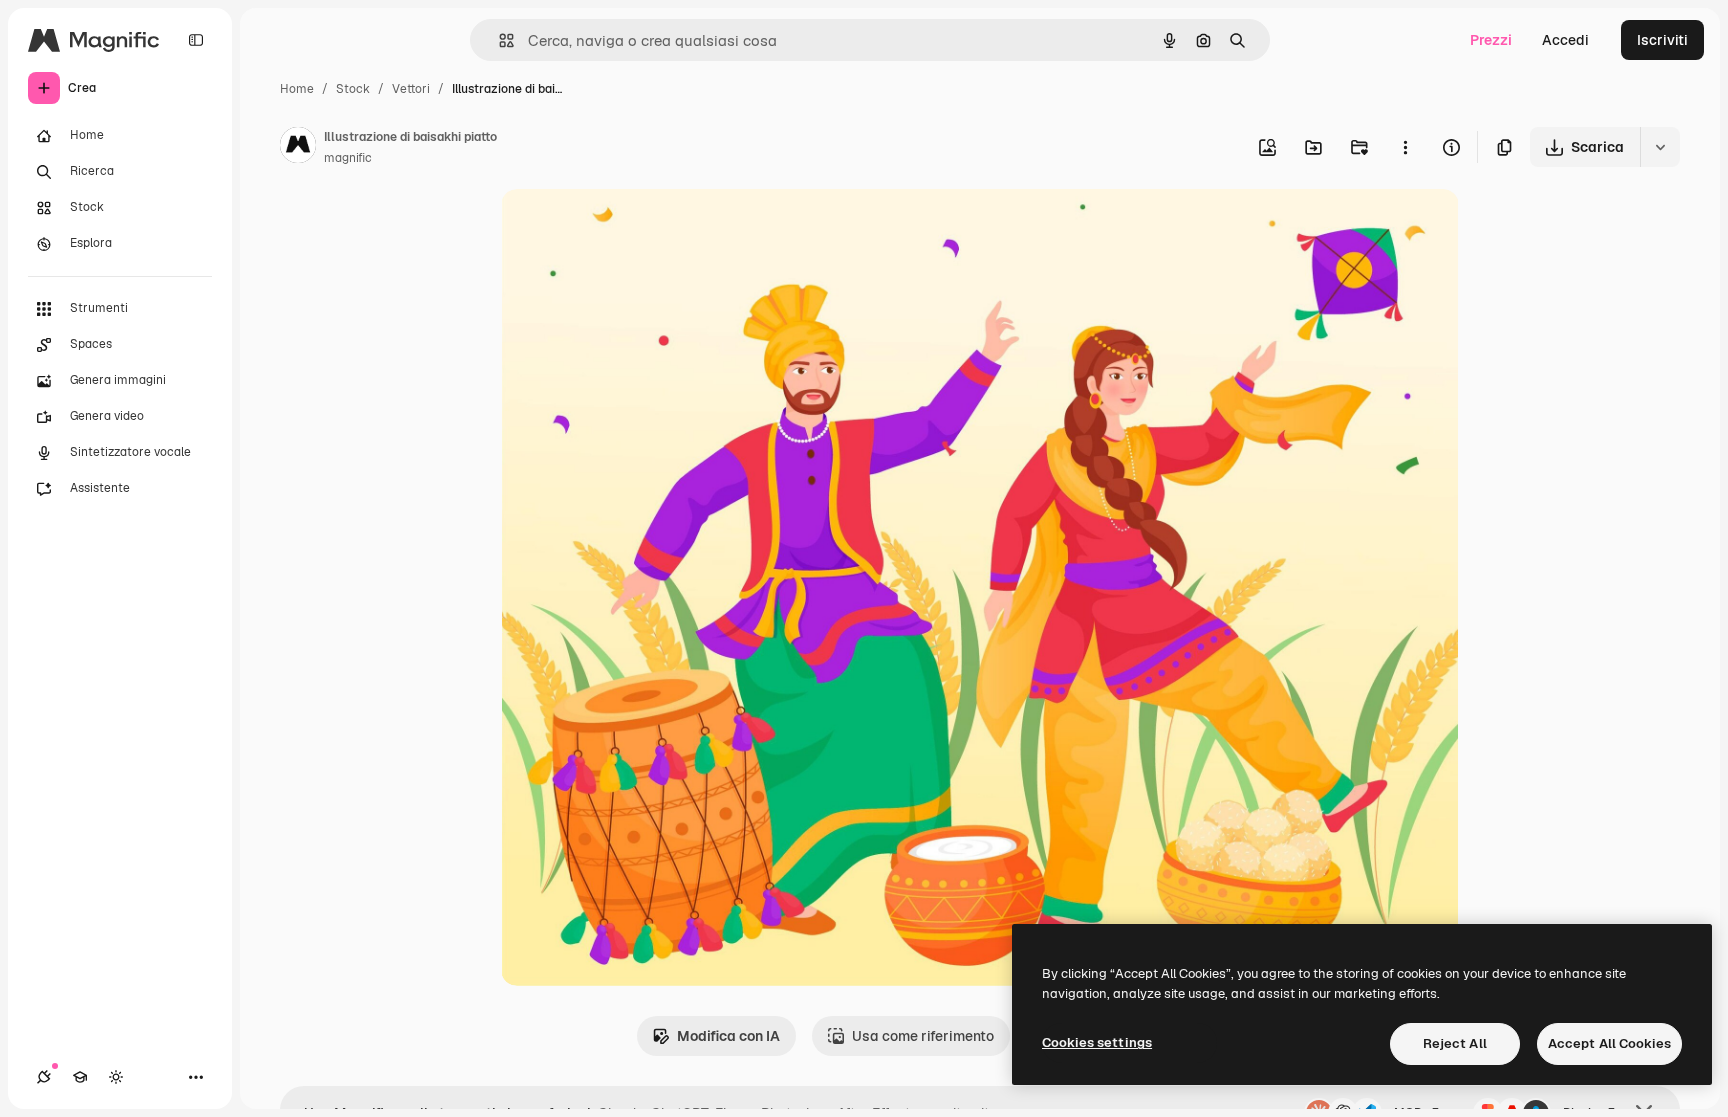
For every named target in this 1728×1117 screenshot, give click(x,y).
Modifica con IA (728, 1036)
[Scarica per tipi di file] (1660, 147)
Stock (353, 89)
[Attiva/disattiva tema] (116, 1077)
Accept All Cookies (1609, 1043)
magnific (348, 158)
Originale (633, 227)
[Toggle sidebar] (196, 40)
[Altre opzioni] (1405, 147)
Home (297, 89)
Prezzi (1491, 40)
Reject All (1455, 1043)
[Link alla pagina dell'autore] (298, 148)
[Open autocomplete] (498, 40)
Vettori (411, 89)
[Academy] (80, 1077)
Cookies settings (1097, 1042)
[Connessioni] (44, 1077)
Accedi (1565, 40)
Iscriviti (1662, 40)
